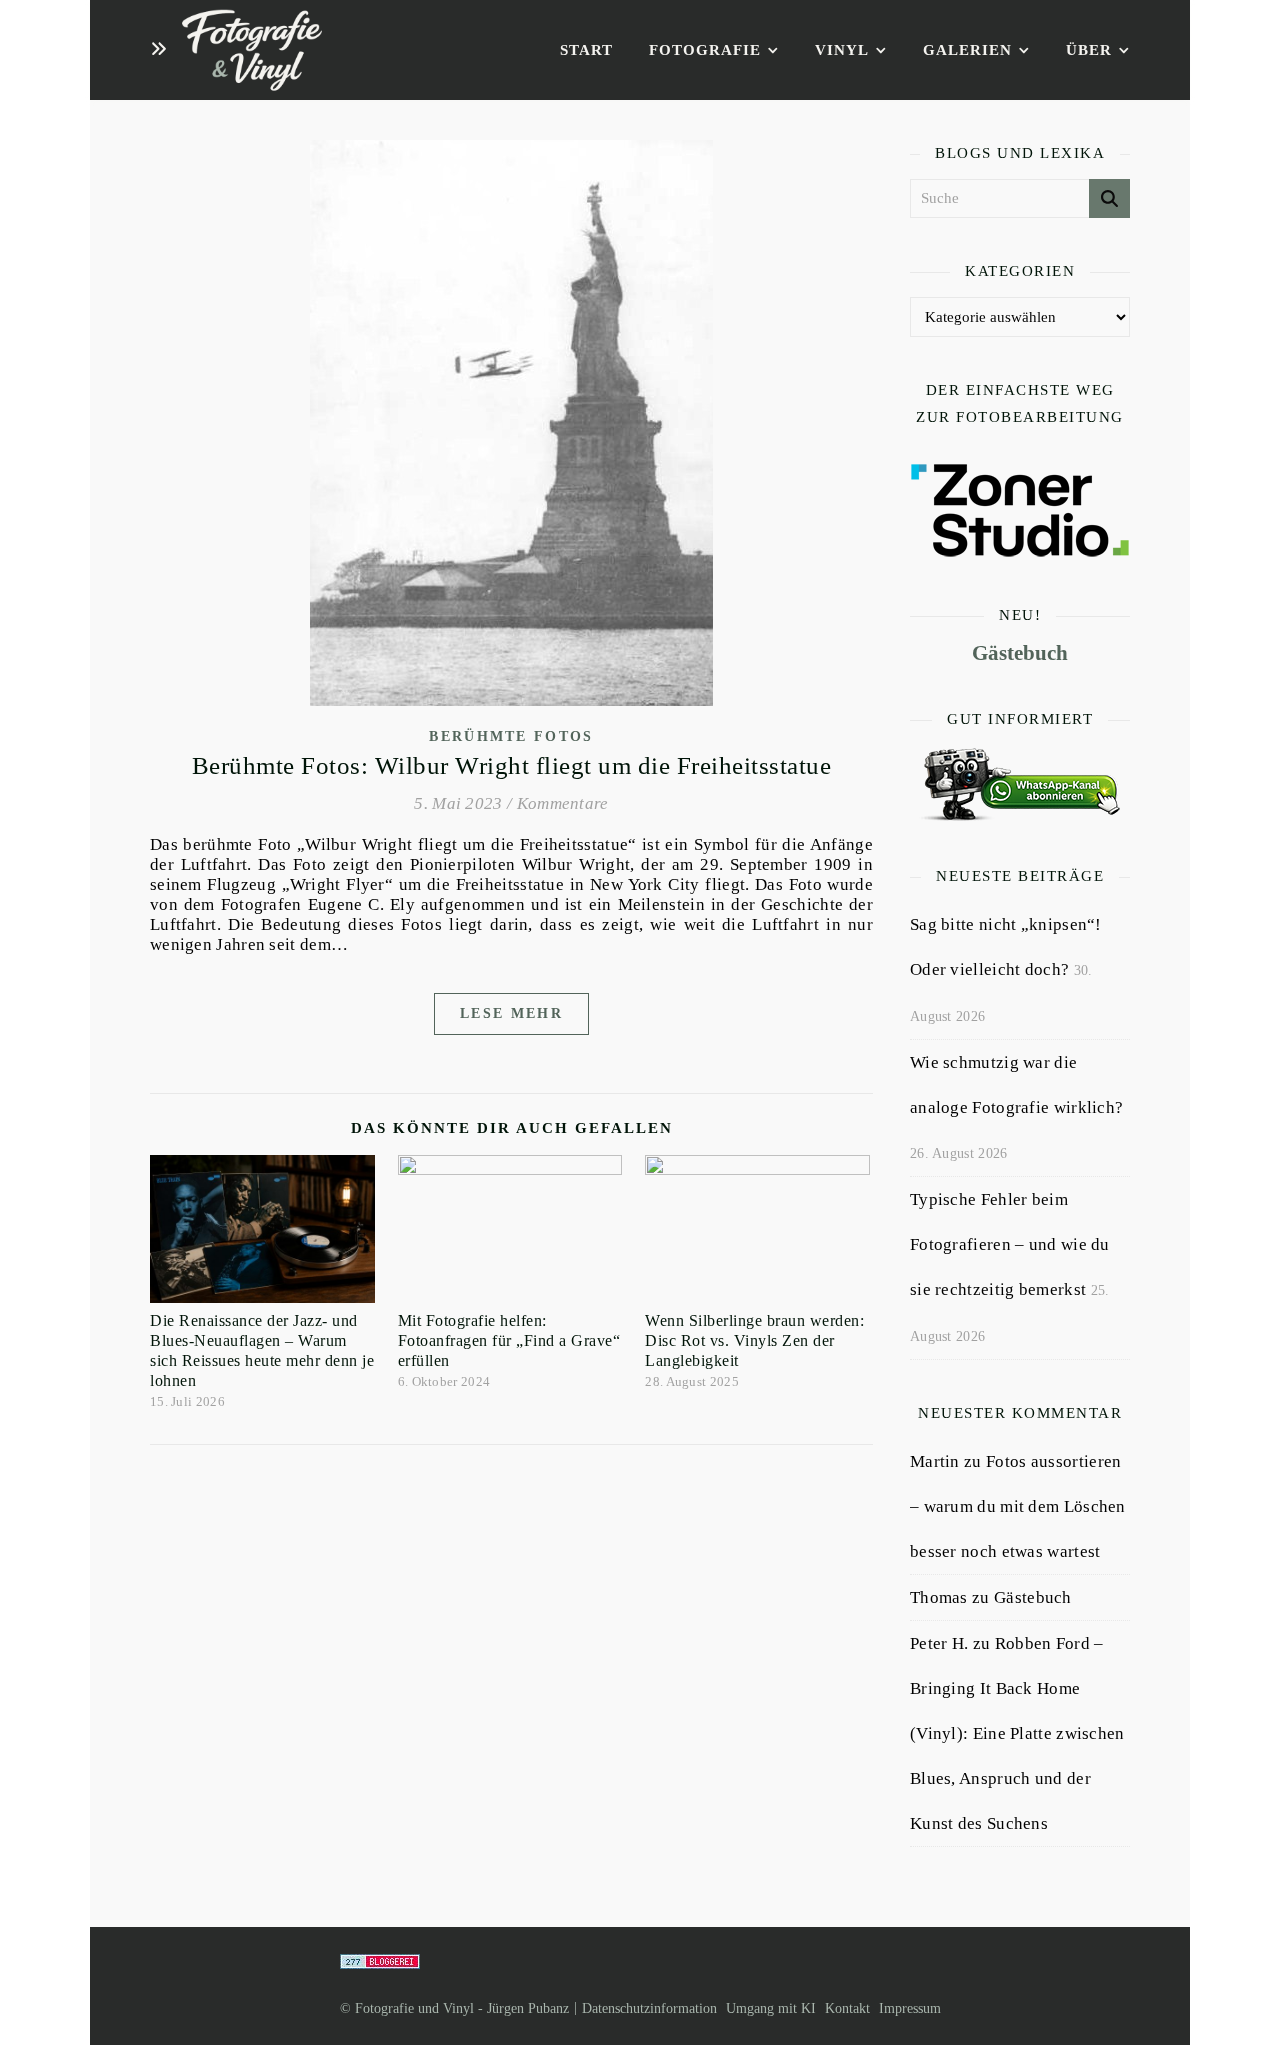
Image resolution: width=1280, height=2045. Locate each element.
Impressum (910, 2008)
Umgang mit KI (771, 2008)
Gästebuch (1020, 653)
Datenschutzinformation (649, 2008)
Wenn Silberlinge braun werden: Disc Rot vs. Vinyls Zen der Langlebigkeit (754, 1340)
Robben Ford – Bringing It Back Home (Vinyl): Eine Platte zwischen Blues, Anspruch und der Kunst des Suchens (1017, 1733)
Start (586, 50)
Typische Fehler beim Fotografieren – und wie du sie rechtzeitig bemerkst (1010, 1244)
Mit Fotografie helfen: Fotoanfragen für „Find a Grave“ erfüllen (509, 1340)
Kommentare (563, 803)
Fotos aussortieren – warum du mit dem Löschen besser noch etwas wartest (1018, 1506)
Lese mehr (511, 1013)
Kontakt (847, 2008)
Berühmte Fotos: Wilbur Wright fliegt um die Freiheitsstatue (512, 765)
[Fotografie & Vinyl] (252, 50)
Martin (935, 1461)
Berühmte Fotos (511, 736)
